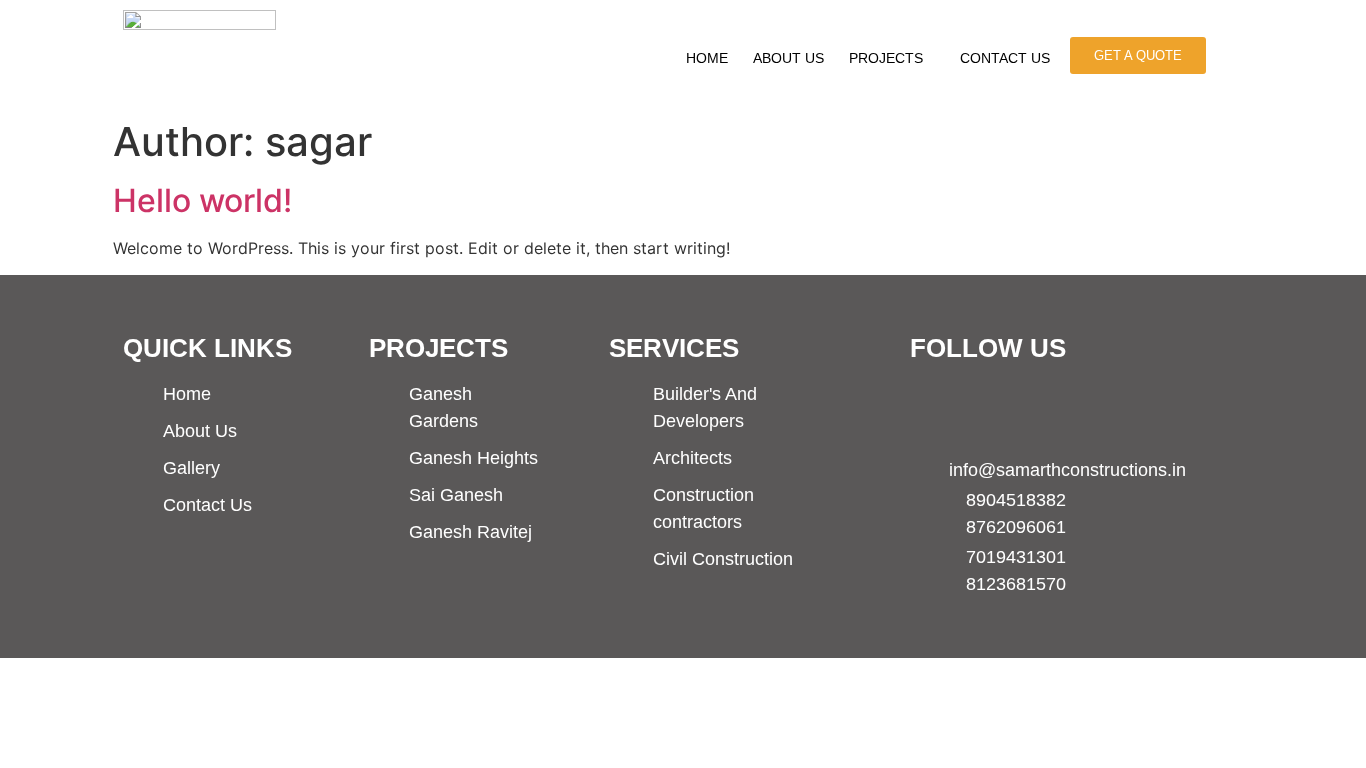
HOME (707, 58)
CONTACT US (1005, 58)
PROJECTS (886, 58)
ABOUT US (788, 58)
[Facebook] (934, 406)
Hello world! (202, 200)
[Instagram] (1003, 406)
